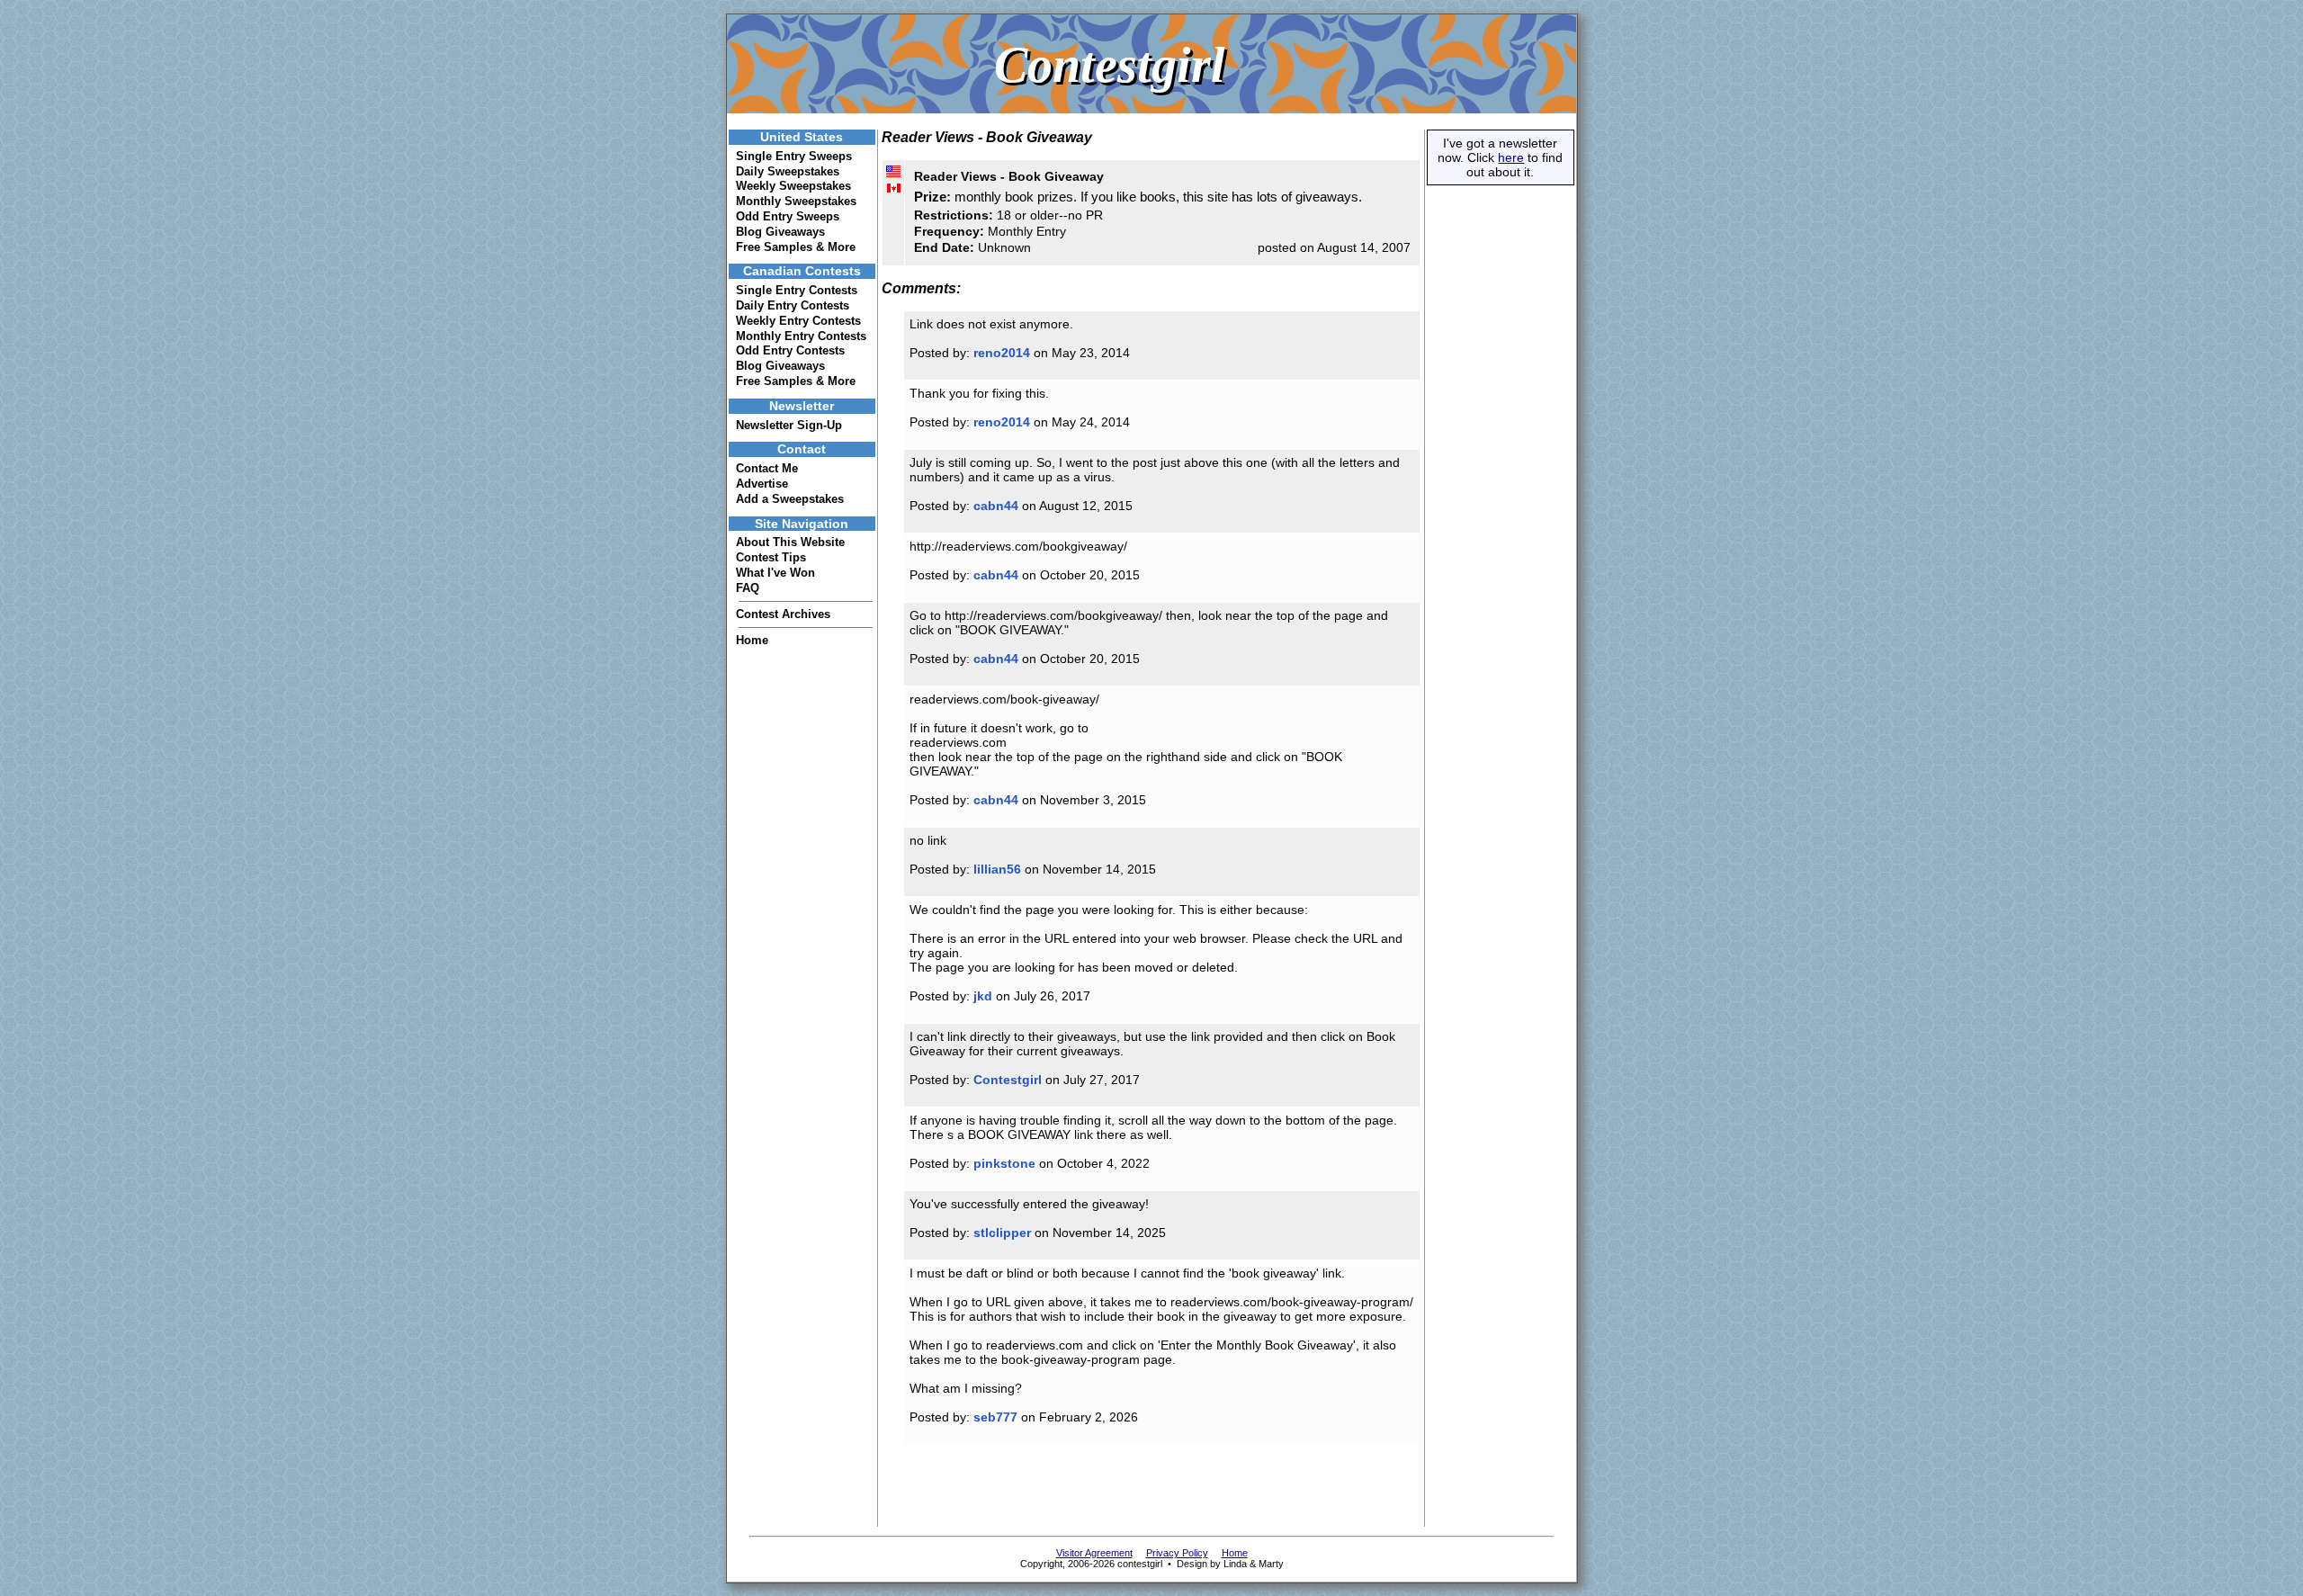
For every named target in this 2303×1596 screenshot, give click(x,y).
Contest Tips (771, 557)
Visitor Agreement (1094, 1553)
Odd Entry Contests (790, 350)
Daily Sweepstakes (788, 171)
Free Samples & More (796, 247)
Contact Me (767, 468)
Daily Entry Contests (793, 305)
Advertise (762, 484)
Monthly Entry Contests (801, 336)
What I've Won (775, 573)
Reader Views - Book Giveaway (1009, 176)
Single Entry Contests (797, 290)
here (1511, 157)
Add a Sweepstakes (790, 499)
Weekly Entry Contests (798, 321)
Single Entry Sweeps (794, 156)
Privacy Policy (1177, 1553)
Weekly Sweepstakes (793, 186)
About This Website (790, 542)
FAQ (748, 588)
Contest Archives (783, 614)
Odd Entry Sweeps (788, 216)
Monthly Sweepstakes (796, 201)
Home (752, 640)
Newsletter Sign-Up (789, 425)
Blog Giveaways (780, 232)
